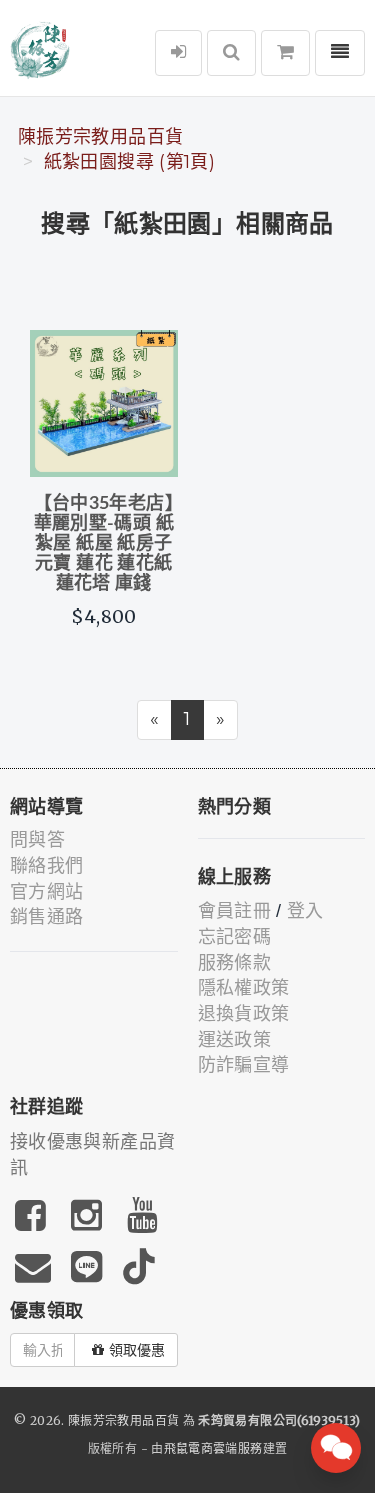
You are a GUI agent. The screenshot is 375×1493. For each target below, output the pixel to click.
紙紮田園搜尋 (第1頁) (129, 162)
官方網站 (46, 892)
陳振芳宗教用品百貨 (100, 137)
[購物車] (285, 53)
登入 (305, 911)
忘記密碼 (234, 937)
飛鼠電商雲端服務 (213, 1448)
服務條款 (234, 963)
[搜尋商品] (231, 53)
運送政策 (234, 1040)
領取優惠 (137, 1350)
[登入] (178, 53)
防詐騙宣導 (244, 1065)
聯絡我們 (46, 866)
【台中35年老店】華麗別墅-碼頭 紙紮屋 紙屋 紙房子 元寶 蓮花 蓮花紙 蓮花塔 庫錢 (104, 543)
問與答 (37, 840)
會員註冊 (234, 911)
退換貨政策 (244, 1014)
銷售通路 (46, 917)
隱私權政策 (244, 988)
